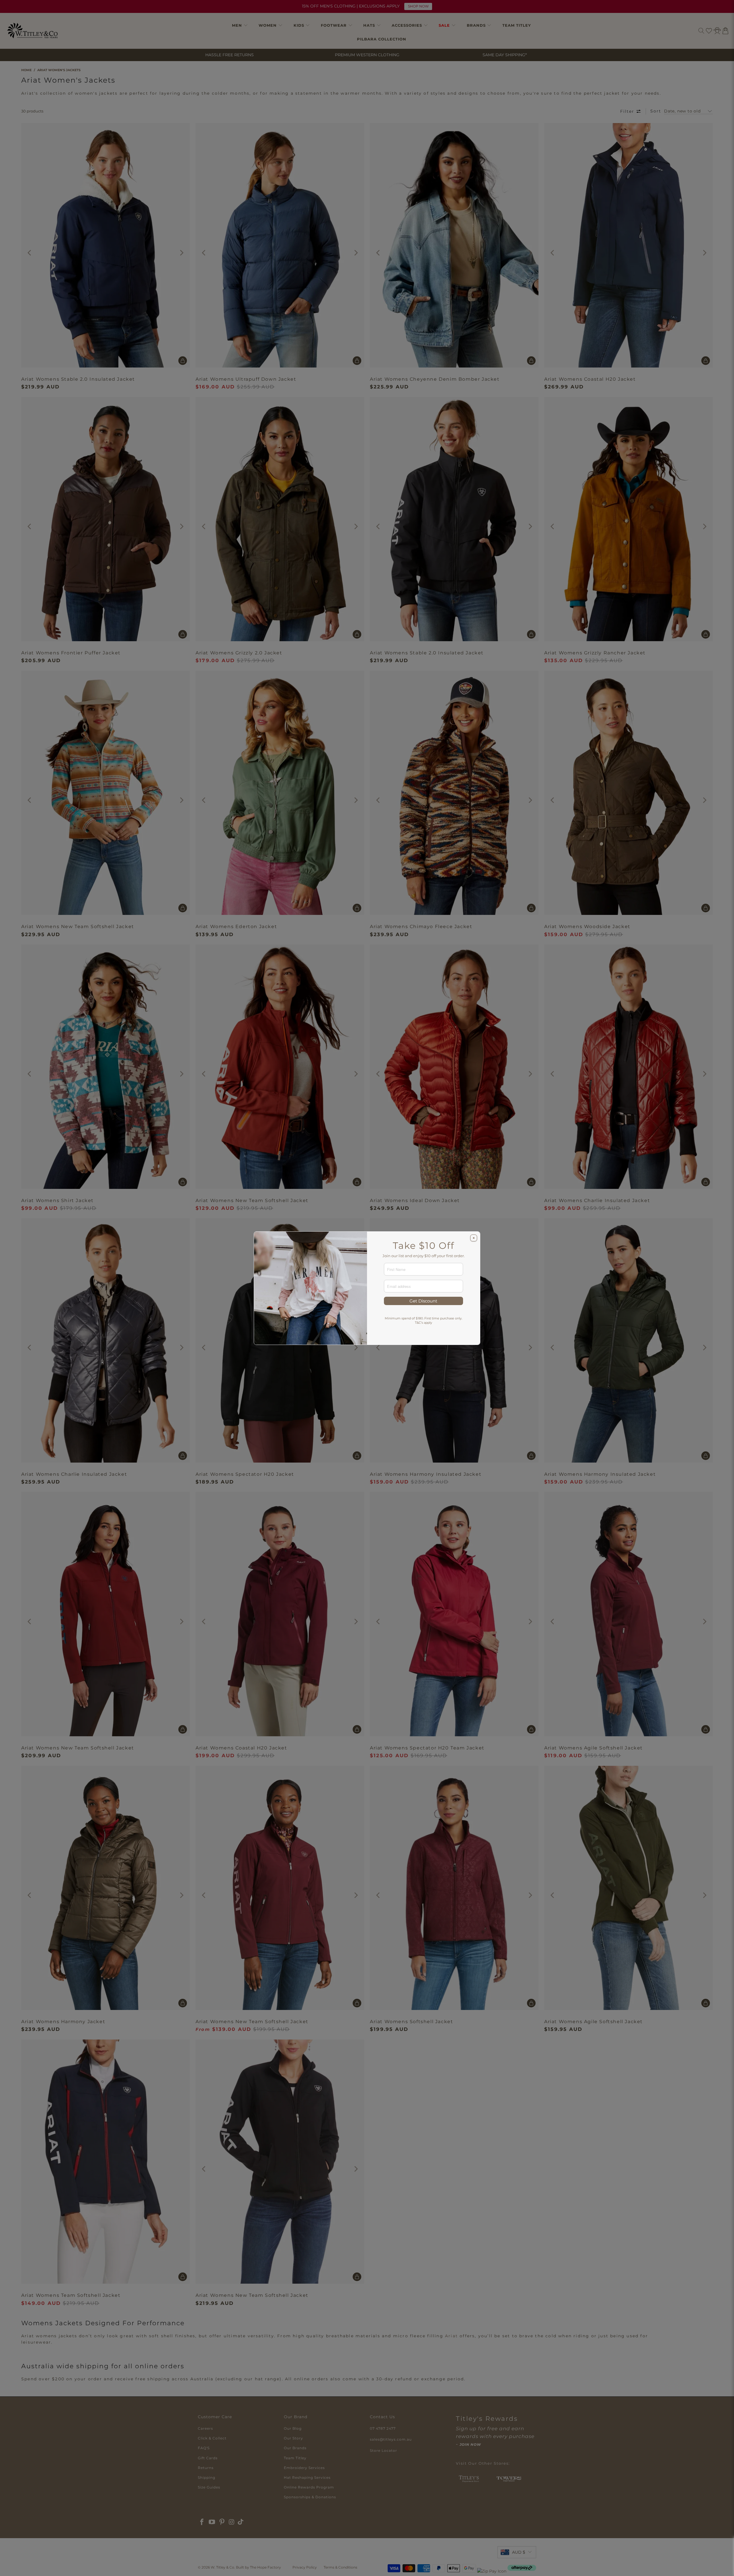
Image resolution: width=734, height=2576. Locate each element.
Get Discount (423, 1301)
